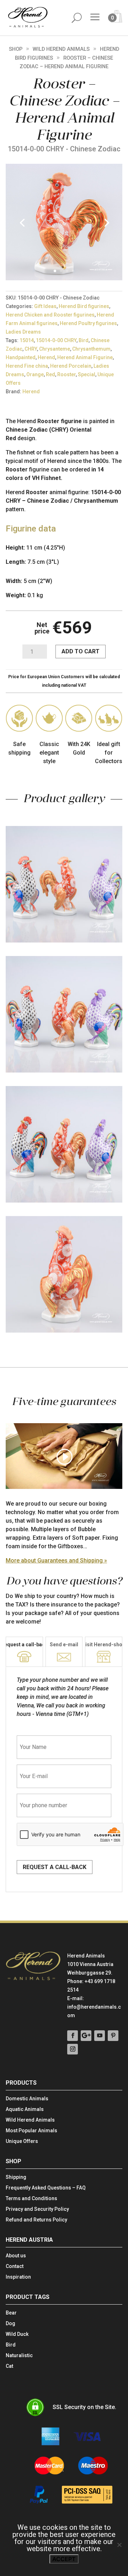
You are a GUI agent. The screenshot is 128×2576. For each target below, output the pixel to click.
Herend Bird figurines (84, 306)
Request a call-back (55, 1867)
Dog (10, 2324)
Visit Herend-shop (104, 1645)
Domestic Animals (27, 2099)
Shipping (16, 2177)
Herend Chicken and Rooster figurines (50, 315)
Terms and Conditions (31, 2199)
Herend (46, 357)
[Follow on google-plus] (86, 2036)
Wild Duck (17, 2334)
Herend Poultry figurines (88, 323)
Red (50, 374)
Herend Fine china (27, 366)
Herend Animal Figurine (85, 357)
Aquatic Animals (25, 2109)
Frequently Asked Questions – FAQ (46, 2188)
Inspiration (18, 2277)
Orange (35, 374)
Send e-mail (64, 1645)
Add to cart (81, 651)
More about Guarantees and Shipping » (56, 1560)
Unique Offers (22, 2141)
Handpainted (21, 357)
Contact (15, 2266)
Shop (16, 49)
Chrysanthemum (91, 349)
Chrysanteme (55, 349)
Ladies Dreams (23, 332)
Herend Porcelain (71, 366)
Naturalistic (19, 2356)
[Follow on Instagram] (73, 2049)
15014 (27, 340)
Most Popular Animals (31, 2131)
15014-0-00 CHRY (56, 340)
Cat (9, 2366)
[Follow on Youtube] (100, 2036)
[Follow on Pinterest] (113, 2036)
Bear (11, 2313)
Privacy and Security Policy (37, 2209)
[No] (119, 2545)
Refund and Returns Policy (36, 2220)
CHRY (31, 349)
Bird (84, 340)
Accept (64, 2559)
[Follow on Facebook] (73, 2036)
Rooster (66, 374)
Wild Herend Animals (61, 49)
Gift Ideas (45, 306)
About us (16, 2256)
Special (87, 374)
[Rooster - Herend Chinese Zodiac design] (64, 278)
